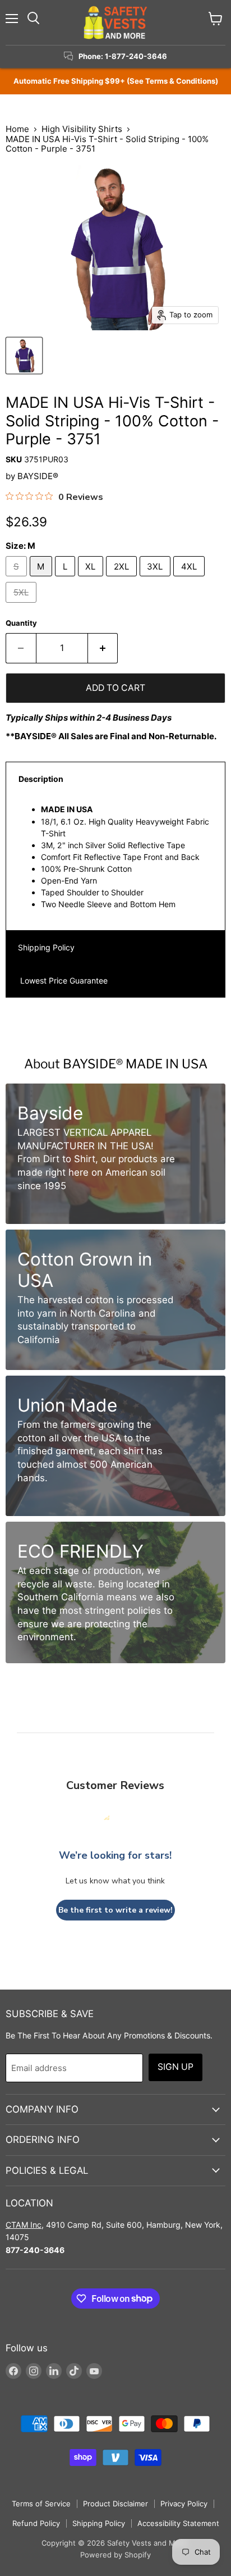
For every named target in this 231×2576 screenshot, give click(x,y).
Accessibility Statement (178, 2523)
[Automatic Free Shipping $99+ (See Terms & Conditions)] (115, 81)
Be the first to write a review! (115, 1910)
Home (17, 129)
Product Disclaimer (115, 2504)
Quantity (21, 623)
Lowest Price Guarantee (63, 980)
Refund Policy (36, 2523)
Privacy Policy (184, 2504)
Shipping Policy (46, 947)
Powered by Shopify (115, 2555)
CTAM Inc (24, 2225)
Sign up (175, 2067)
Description (41, 779)
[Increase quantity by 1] (103, 648)
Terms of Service (41, 2504)
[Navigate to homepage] (115, 22)
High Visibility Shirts (82, 129)
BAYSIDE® (38, 476)
